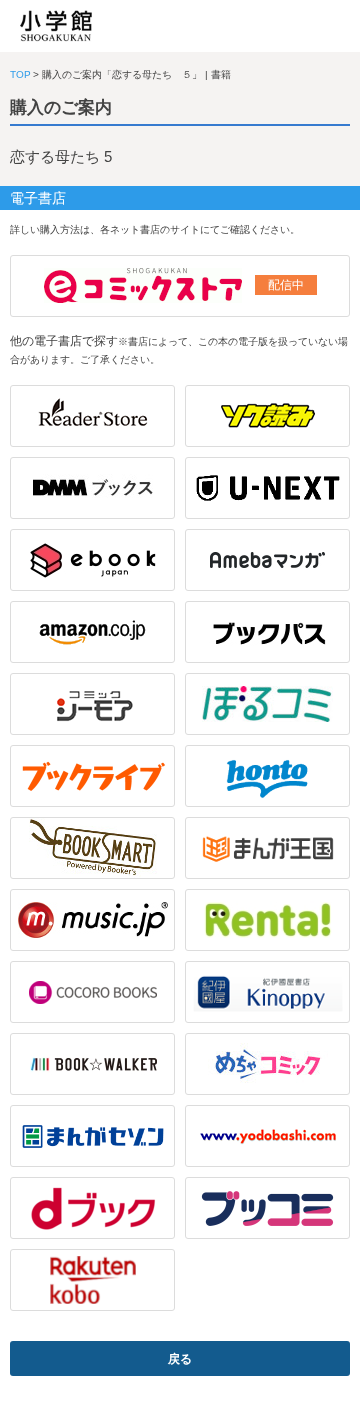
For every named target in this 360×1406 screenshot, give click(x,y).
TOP (20, 74)
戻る (180, 1359)
